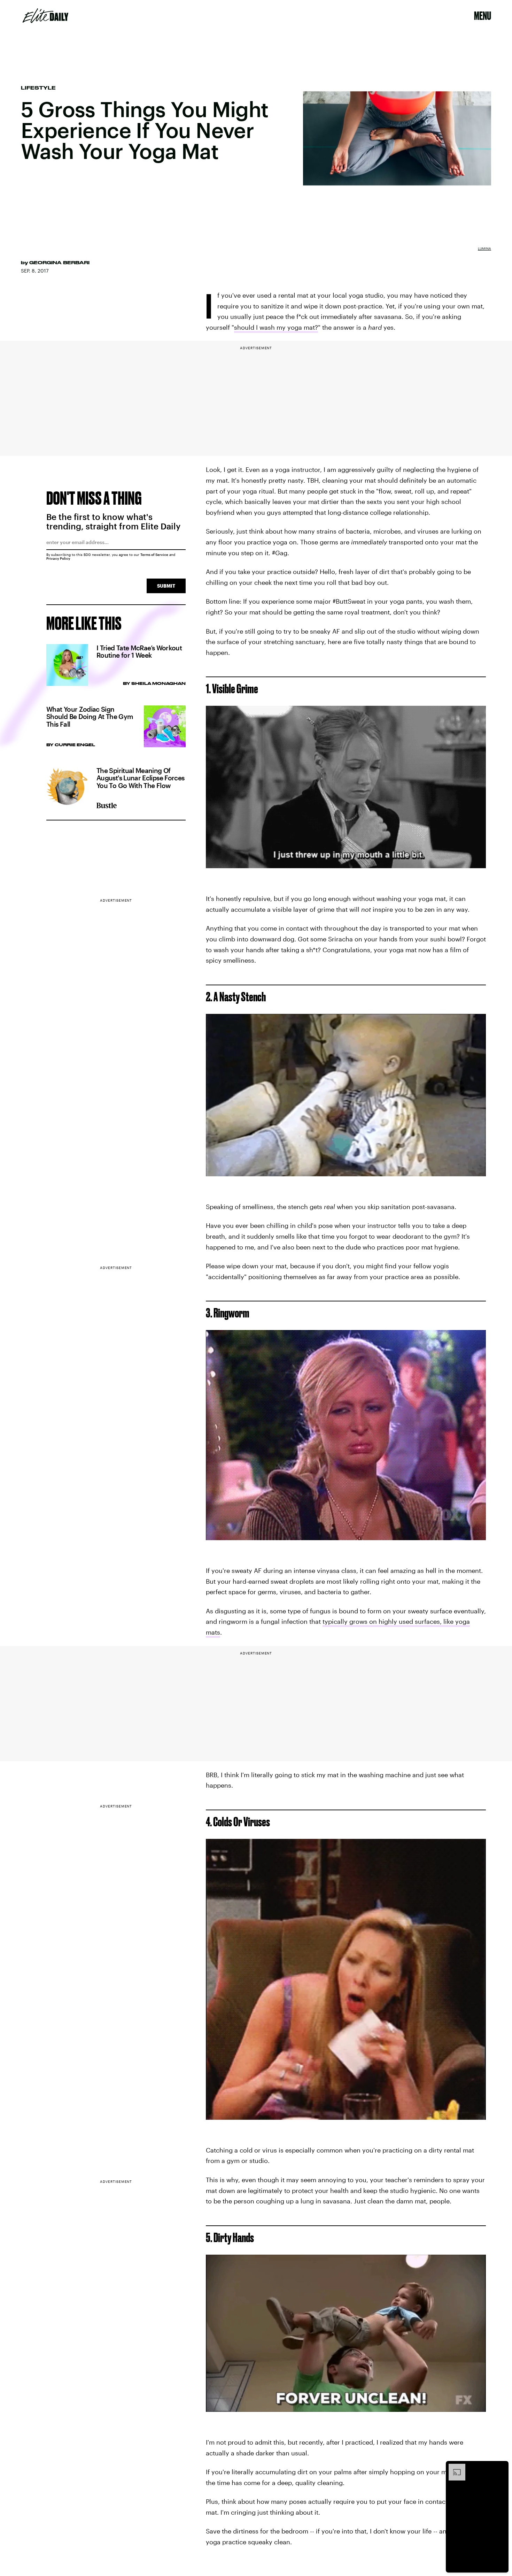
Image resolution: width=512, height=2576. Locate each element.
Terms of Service (154, 555)
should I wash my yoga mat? (276, 327)
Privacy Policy (58, 558)
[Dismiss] (501, 2467)
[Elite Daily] (45, 16)
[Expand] (453, 2467)
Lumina (484, 249)
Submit (166, 586)
